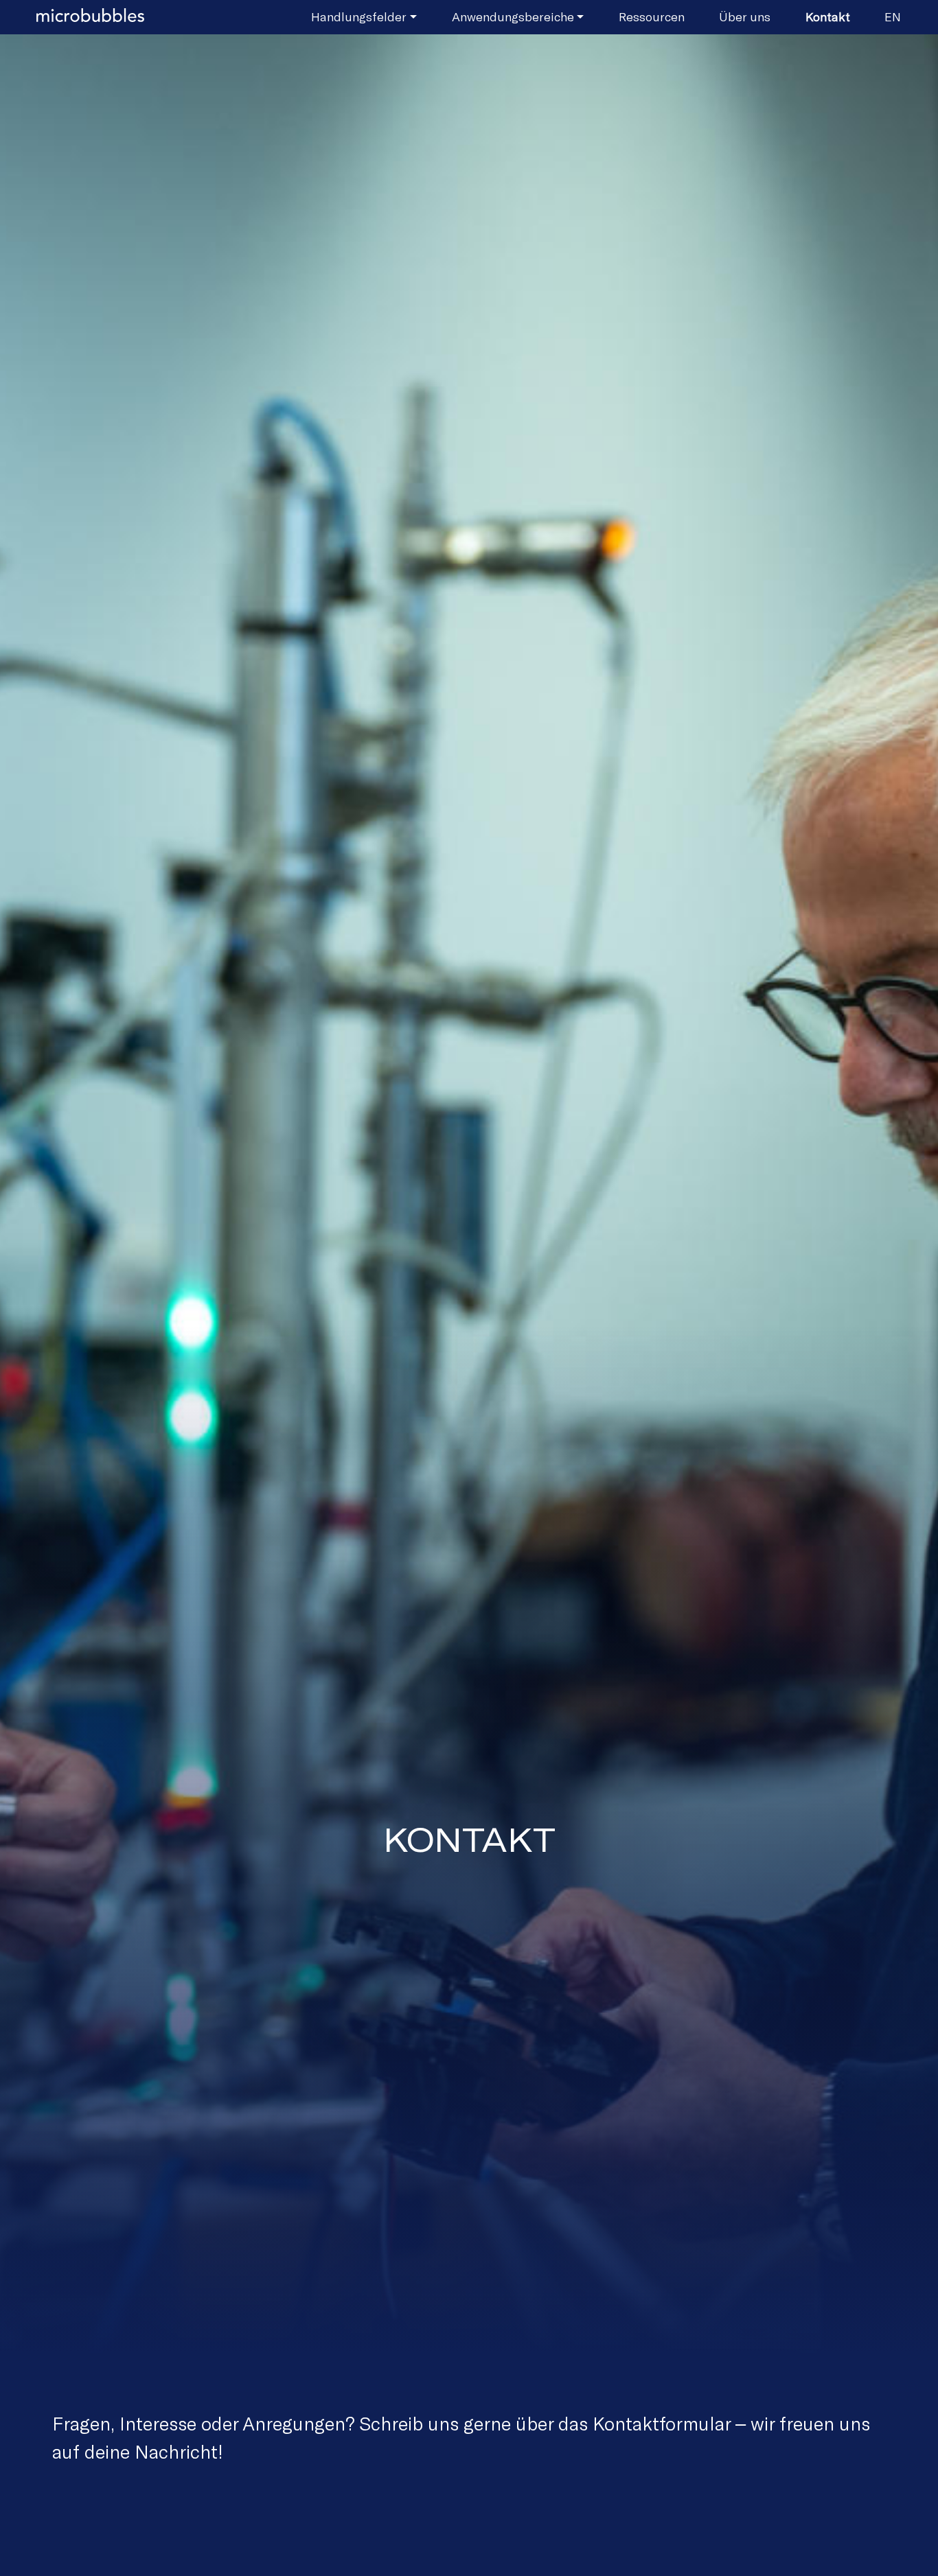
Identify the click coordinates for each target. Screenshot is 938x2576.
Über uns (745, 16)
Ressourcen (652, 16)
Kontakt (828, 16)
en (893, 16)
